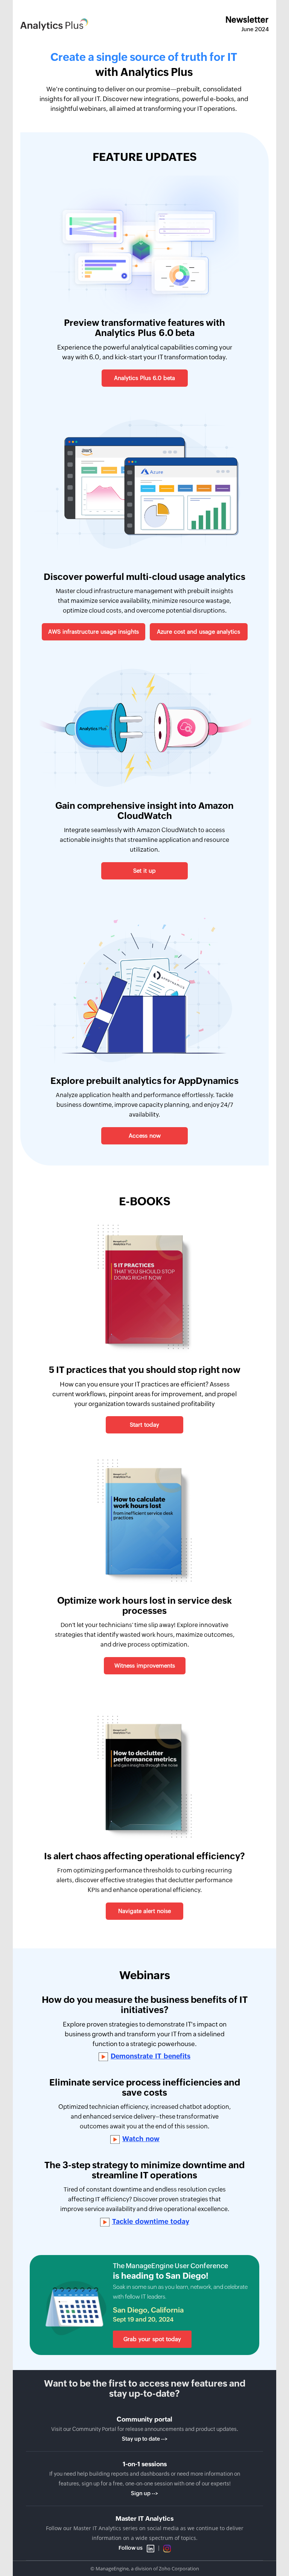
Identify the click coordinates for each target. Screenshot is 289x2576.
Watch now (141, 2139)
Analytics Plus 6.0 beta (144, 378)
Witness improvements (145, 1666)
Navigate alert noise (144, 1911)
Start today (144, 1425)
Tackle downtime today (151, 2222)
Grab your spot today (152, 2339)
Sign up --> (144, 2493)
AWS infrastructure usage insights (94, 632)
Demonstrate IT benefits (151, 2056)
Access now (145, 1136)
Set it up (144, 871)
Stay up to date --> (145, 2439)
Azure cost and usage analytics (198, 632)
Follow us (131, 2548)
